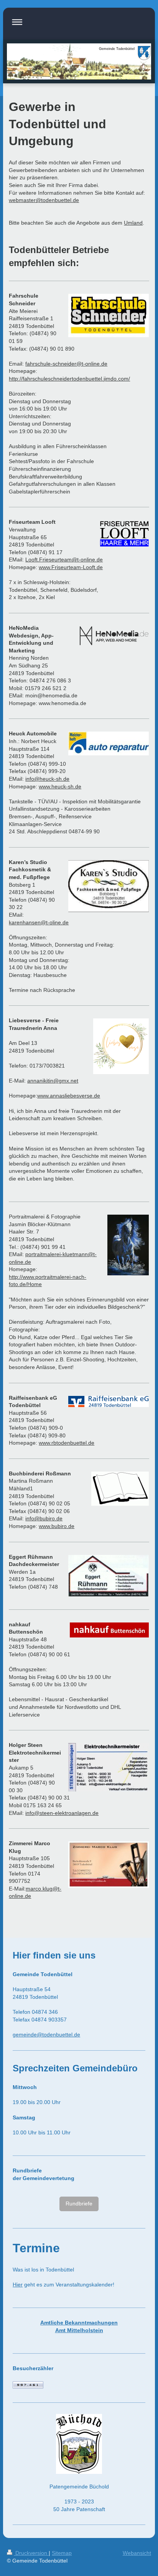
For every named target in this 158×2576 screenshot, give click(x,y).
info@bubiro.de (44, 1518)
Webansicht (137, 2553)
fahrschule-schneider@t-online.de (66, 364)
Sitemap (62, 2553)
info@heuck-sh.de (47, 779)
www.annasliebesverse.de (69, 1096)
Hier (18, 2285)
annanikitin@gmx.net (53, 1081)
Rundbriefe (79, 2204)
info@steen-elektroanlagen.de (62, 1813)
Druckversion (31, 2553)
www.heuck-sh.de (60, 786)
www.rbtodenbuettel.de (67, 1443)
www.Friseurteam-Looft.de (71, 567)
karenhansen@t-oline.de (39, 922)
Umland (133, 223)
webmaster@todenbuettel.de (44, 200)
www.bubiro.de (57, 1526)
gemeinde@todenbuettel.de (46, 2035)
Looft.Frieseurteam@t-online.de (64, 560)
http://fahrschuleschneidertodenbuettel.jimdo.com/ (69, 379)
